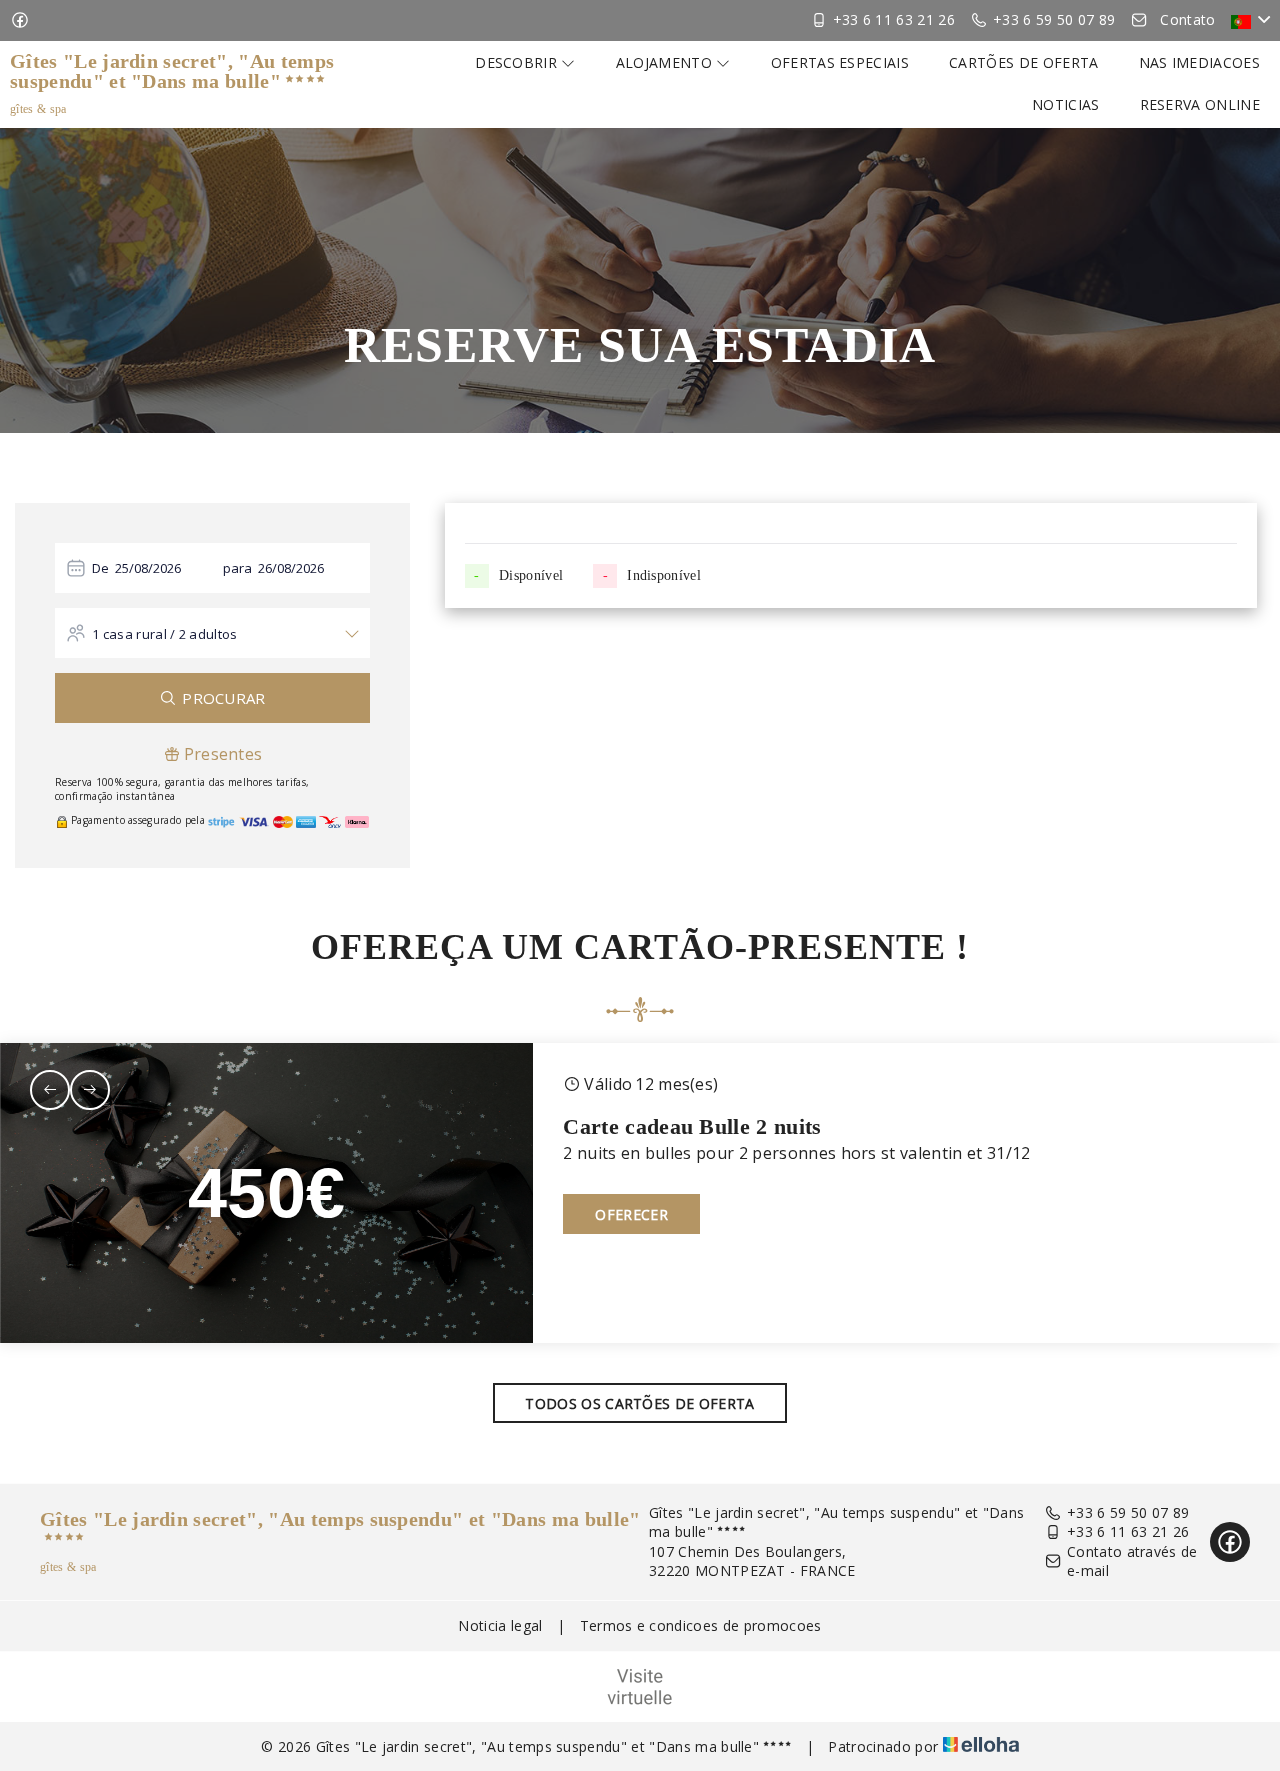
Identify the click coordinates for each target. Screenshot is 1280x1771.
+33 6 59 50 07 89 (1128, 1512)
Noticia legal (500, 1625)
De (101, 568)
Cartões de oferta (1023, 62)
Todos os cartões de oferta (639, 1403)
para (238, 568)
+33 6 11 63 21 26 (1128, 1531)
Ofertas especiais (840, 62)
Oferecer (631, 1214)
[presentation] (50, 1090)
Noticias (1066, 104)
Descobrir (518, 62)
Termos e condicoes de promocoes (701, 1625)
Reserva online (1200, 104)
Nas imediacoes (1199, 62)
